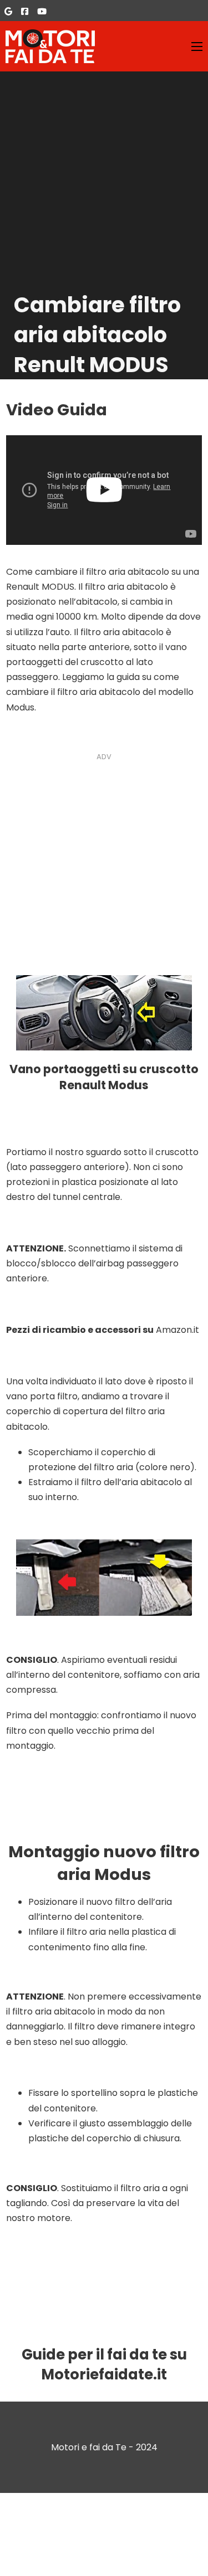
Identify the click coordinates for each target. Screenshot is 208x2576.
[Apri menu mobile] (197, 47)
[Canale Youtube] (42, 12)
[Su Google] (8, 12)
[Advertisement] (104, 181)
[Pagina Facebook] (25, 12)
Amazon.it (177, 1330)
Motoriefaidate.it (104, 2374)
